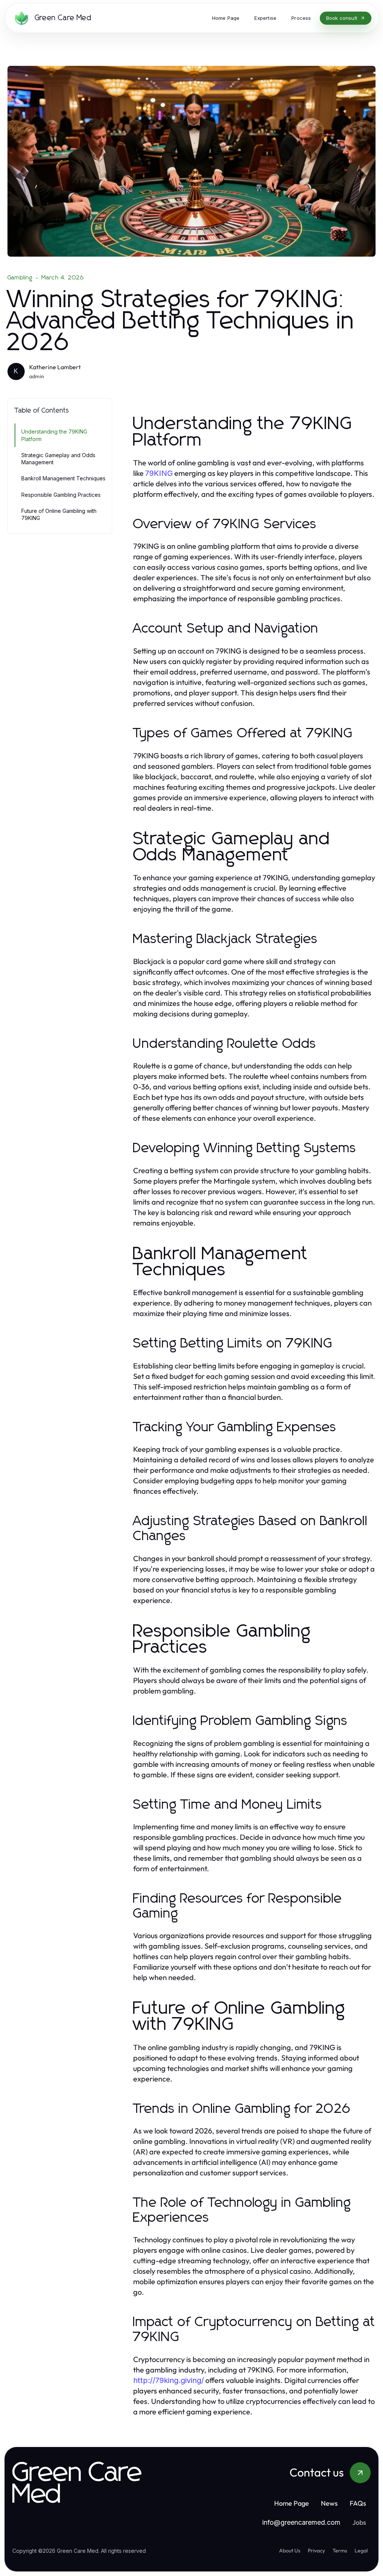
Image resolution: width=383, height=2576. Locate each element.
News (329, 2503)
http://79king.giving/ (168, 2380)
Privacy (316, 2551)
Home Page (292, 2503)
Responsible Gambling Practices (61, 495)
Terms (340, 2551)
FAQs (358, 2503)
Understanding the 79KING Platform (54, 435)
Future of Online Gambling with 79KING (59, 514)
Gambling (20, 278)
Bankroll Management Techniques (63, 478)
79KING (159, 473)
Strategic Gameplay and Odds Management (58, 459)
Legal (361, 2551)
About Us (290, 2551)
